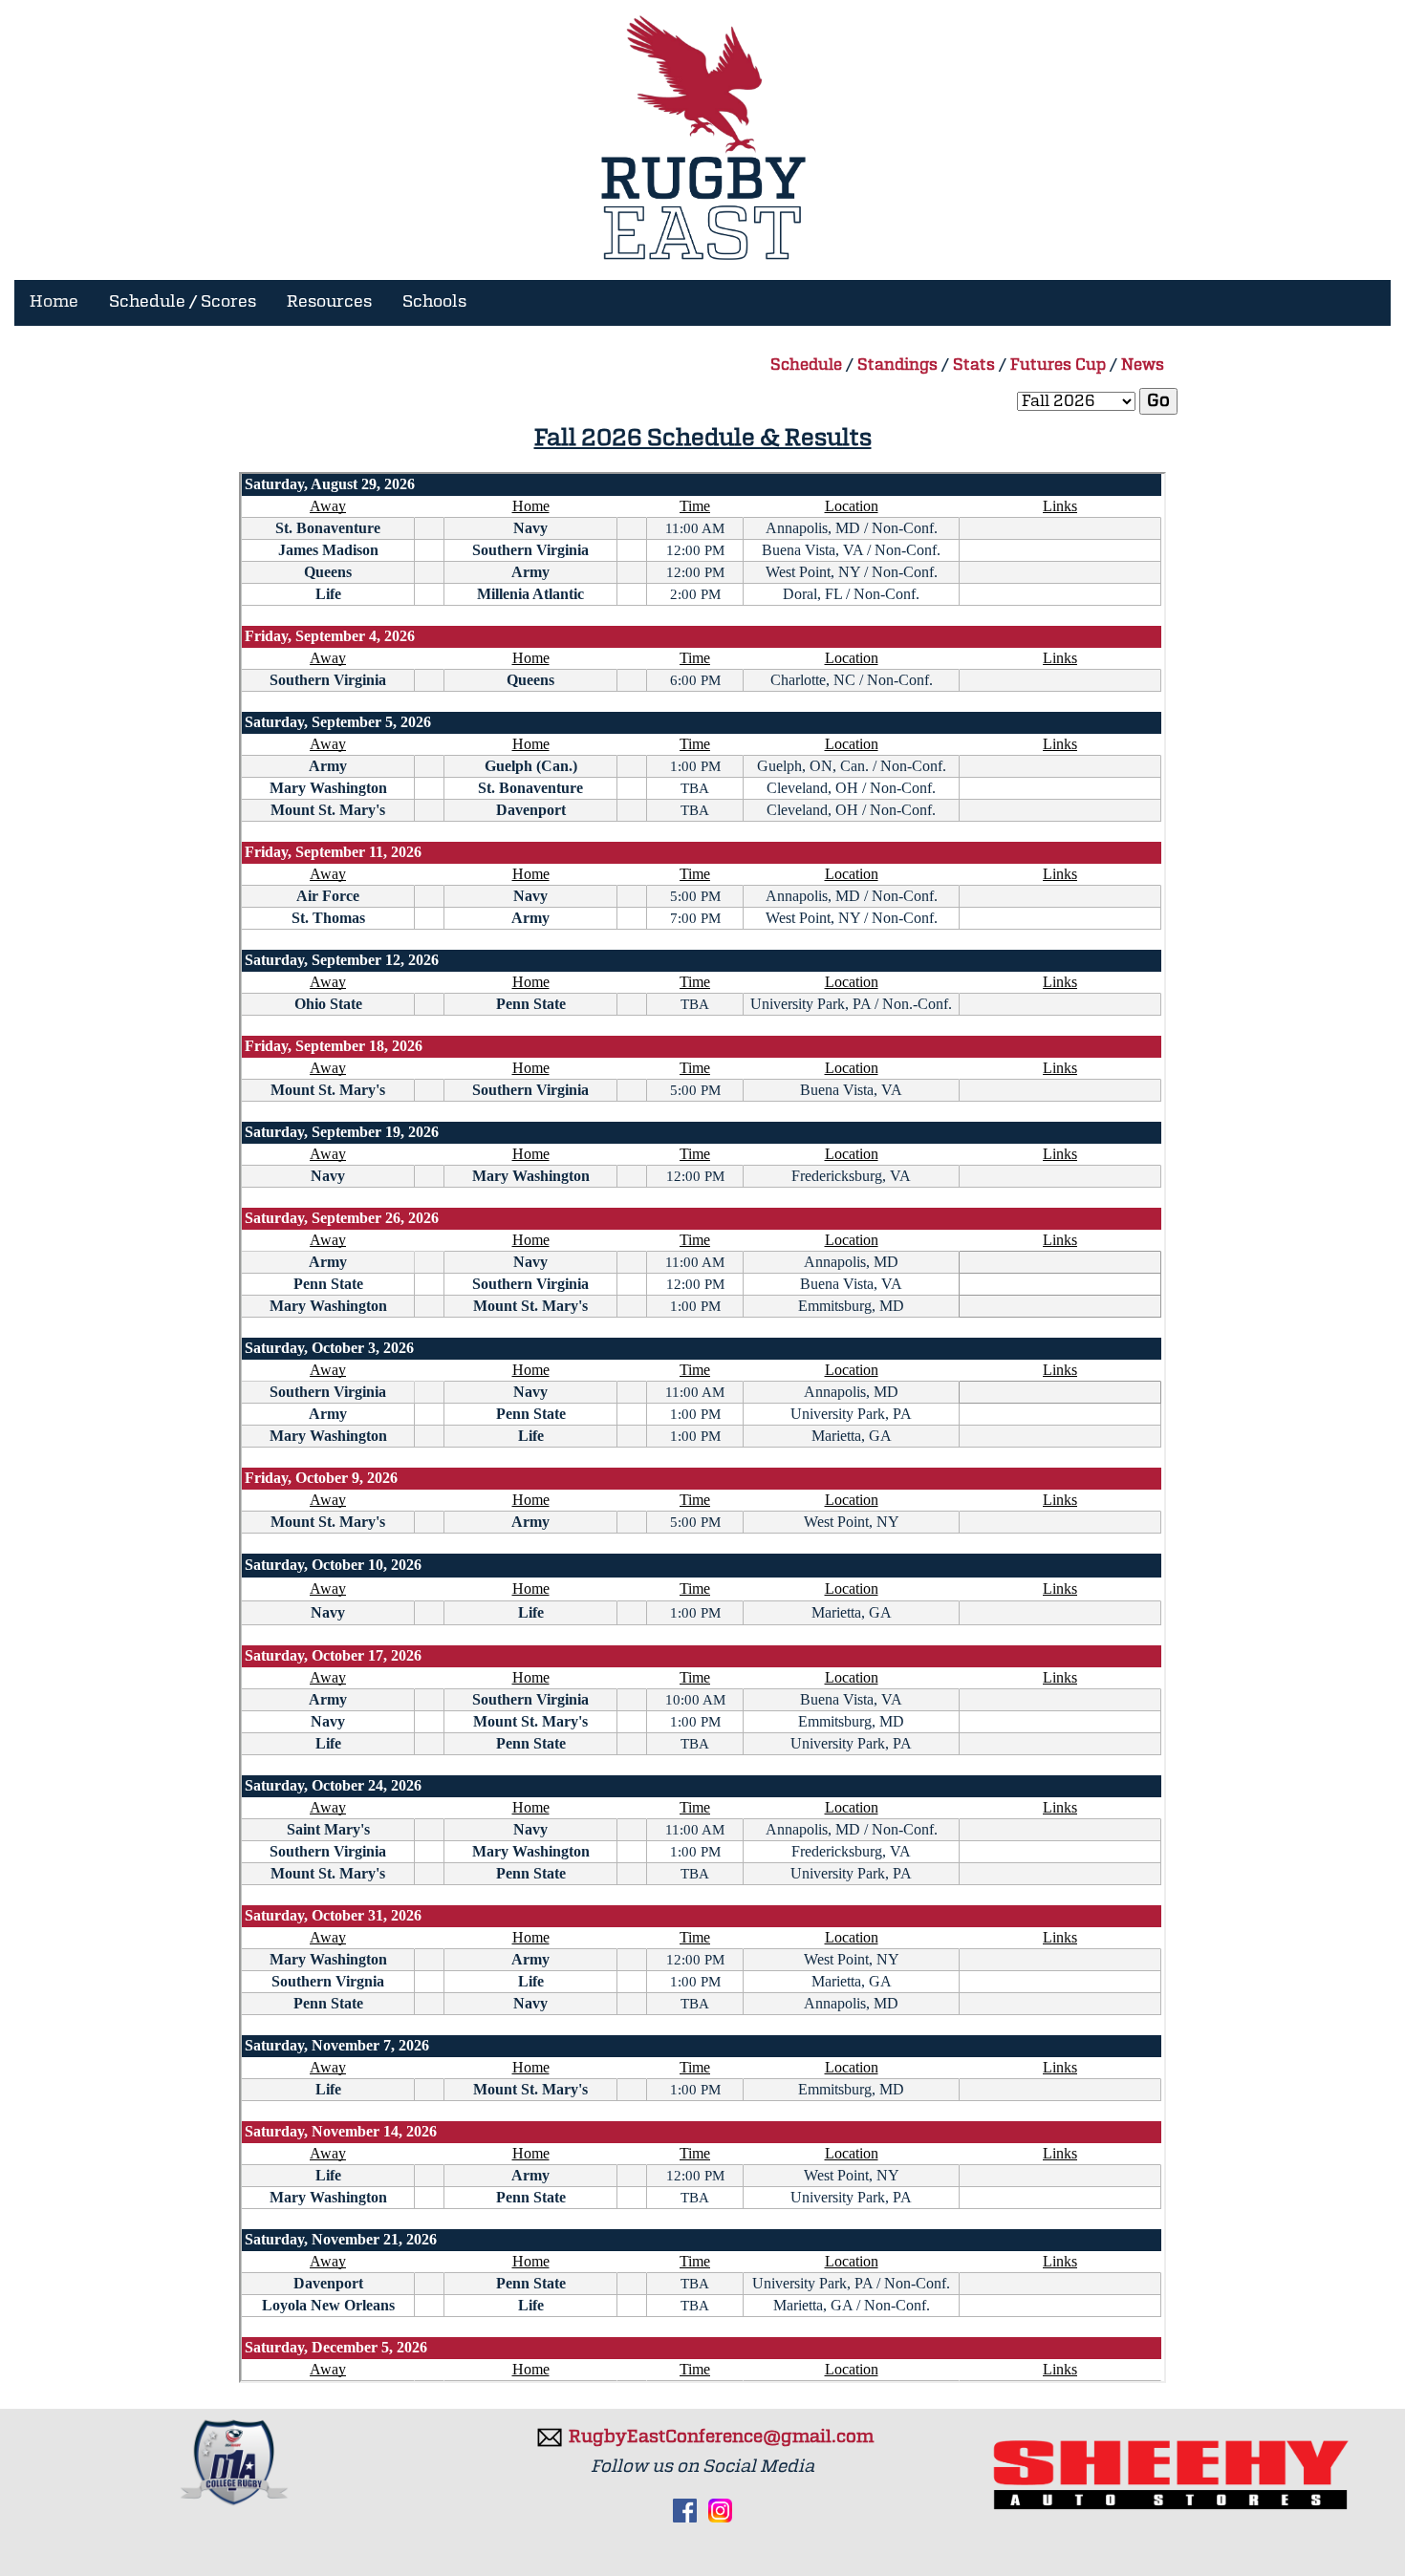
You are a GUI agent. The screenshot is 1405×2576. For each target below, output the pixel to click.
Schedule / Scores (183, 302)
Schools (434, 302)
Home (54, 302)
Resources (329, 302)
